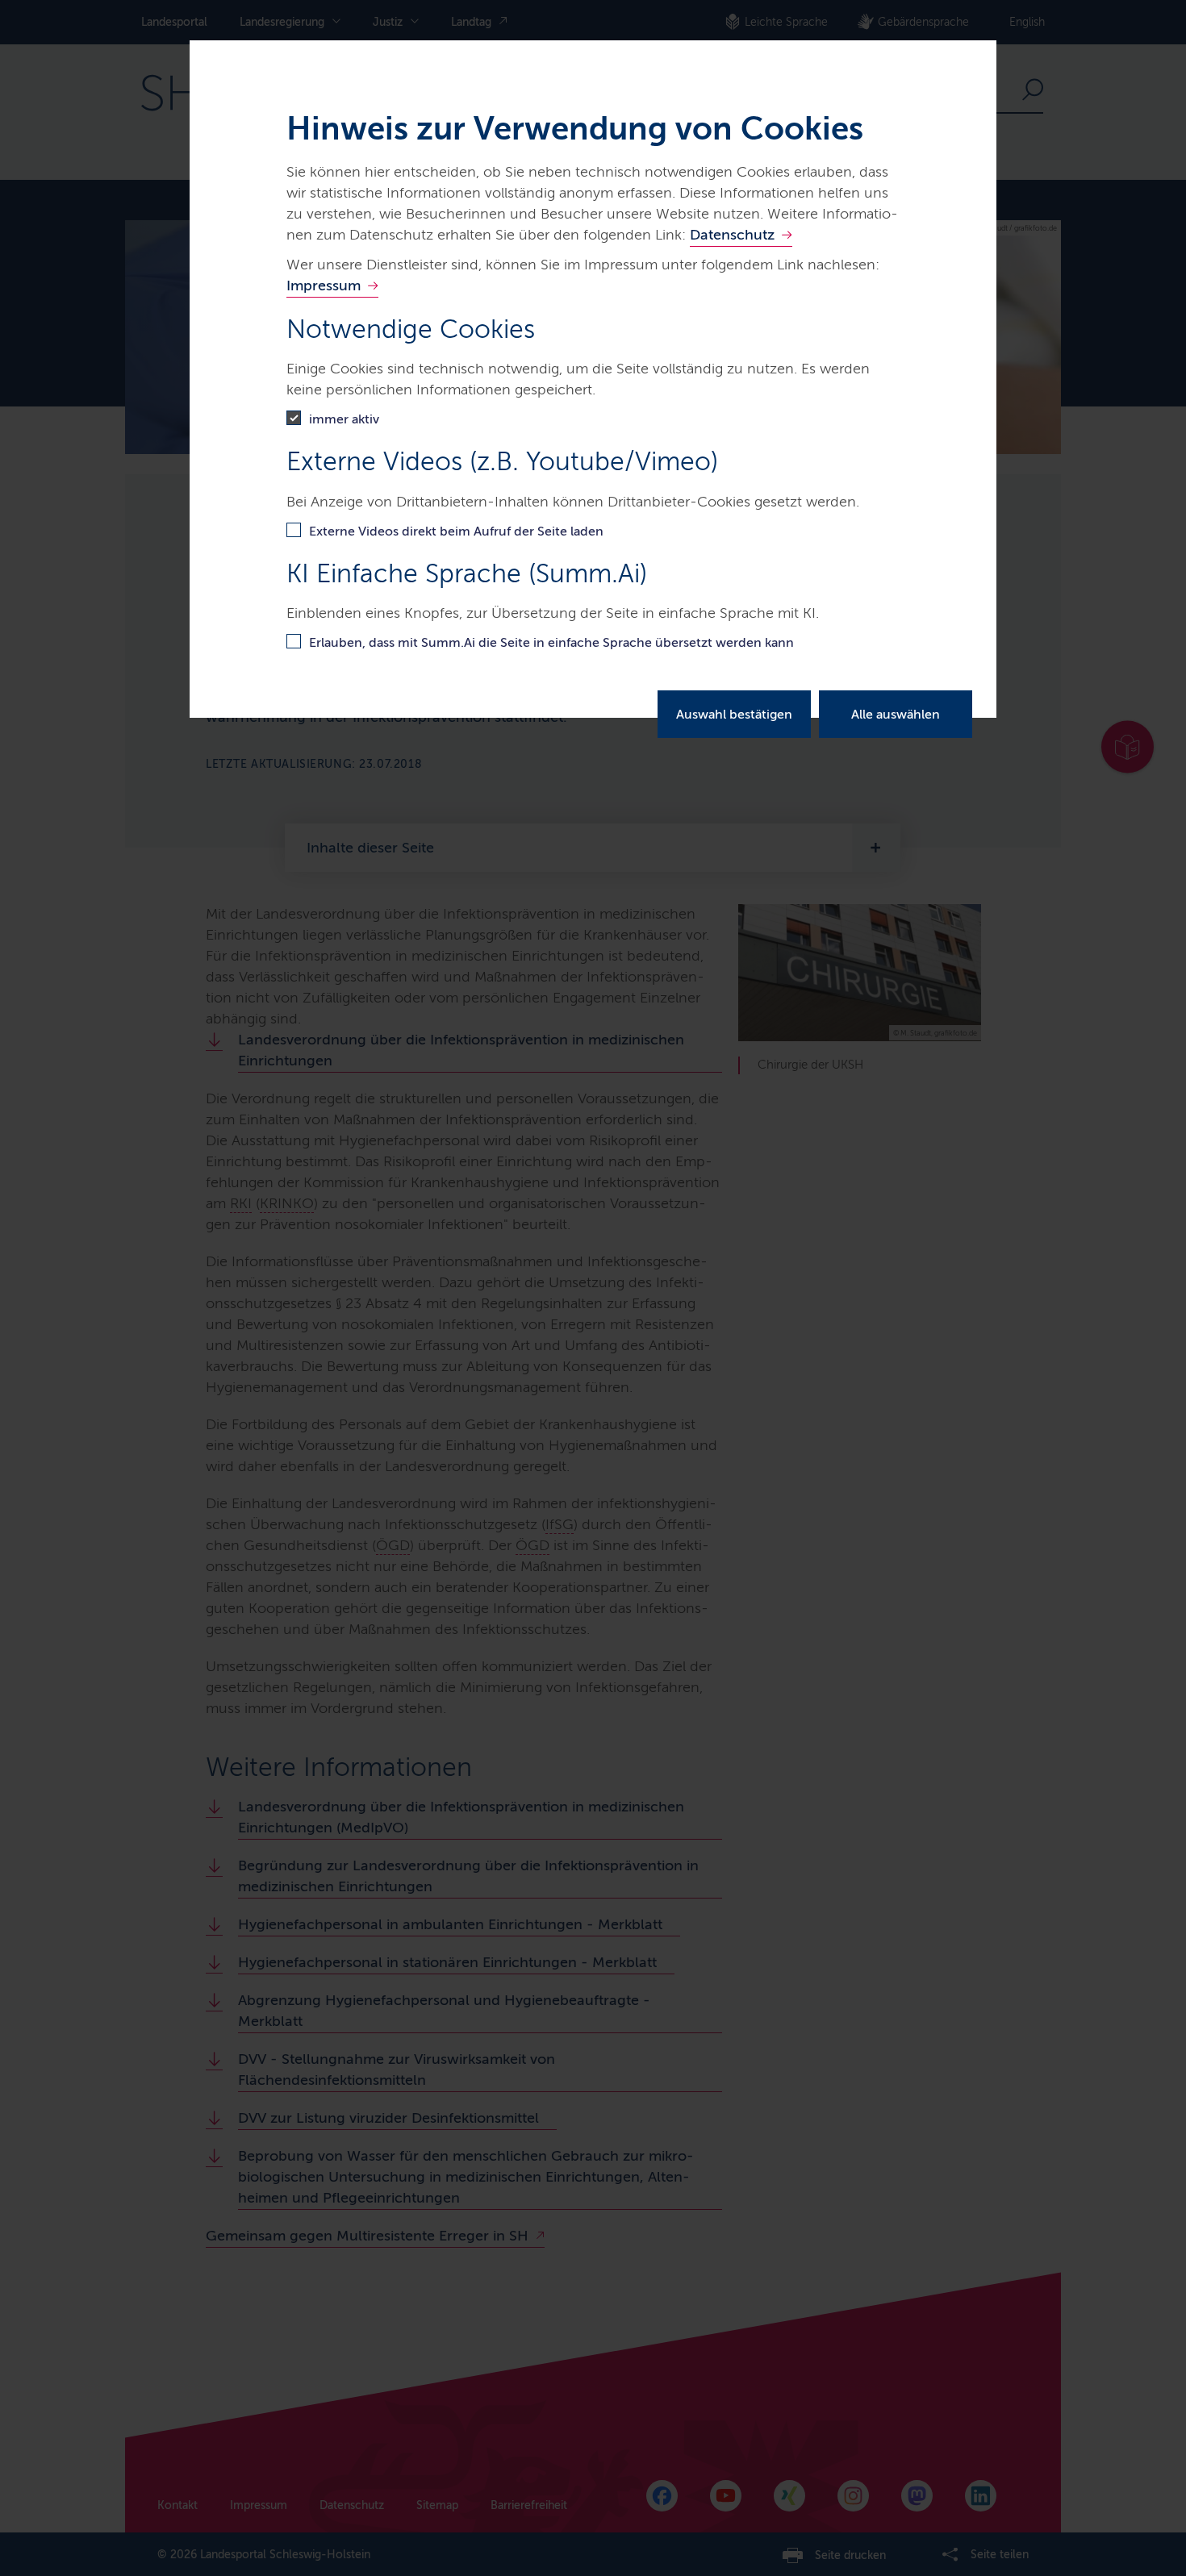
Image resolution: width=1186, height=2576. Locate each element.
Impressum (324, 286)
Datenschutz (732, 235)
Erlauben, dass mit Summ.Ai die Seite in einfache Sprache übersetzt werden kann (551, 642)
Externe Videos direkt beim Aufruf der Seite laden (456, 531)
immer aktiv (344, 419)
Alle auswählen (896, 714)
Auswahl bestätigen (734, 714)
